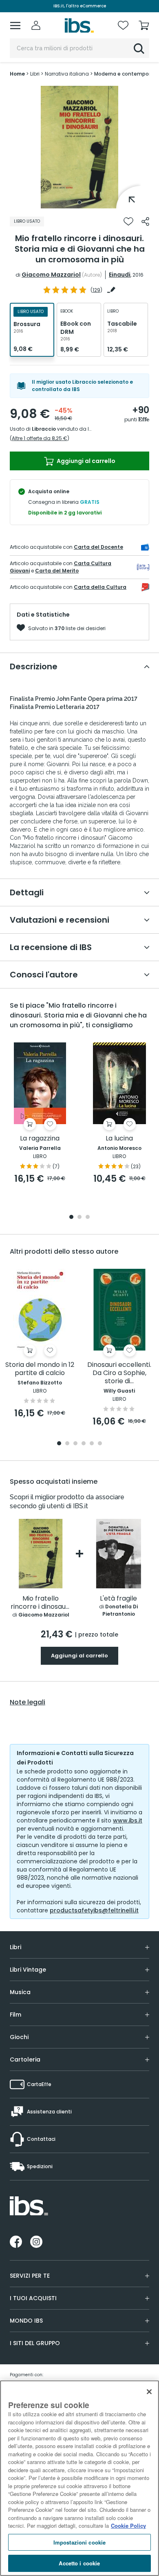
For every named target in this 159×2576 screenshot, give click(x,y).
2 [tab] (79, 1218)
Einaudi (120, 275)
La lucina (119, 1139)
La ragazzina (40, 1139)
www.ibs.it (128, 1820)
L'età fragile (118, 1599)
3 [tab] (88, 1218)
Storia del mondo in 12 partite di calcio (40, 1369)
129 (96, 290)
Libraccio (44, 429)
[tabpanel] (79, 147)
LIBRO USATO (27, 221)
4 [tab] (84, 1444)
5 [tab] (92, 1444)
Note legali (28, 1702)
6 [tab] (100, 1444)
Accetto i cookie (79, 2563)
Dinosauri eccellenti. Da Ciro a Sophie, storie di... (119, 1373)
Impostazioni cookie (79, 2542)
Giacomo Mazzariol (51, 275)
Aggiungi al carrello (85, 461)
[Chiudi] (149, 2392)
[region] (79, 2478)
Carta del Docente (98, 547)
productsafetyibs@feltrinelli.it (94, 1910)
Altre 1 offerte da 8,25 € (40, 438)
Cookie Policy (128, 2526)
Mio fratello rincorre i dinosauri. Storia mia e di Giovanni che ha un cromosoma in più (41, 1603)
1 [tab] (79, 202)
